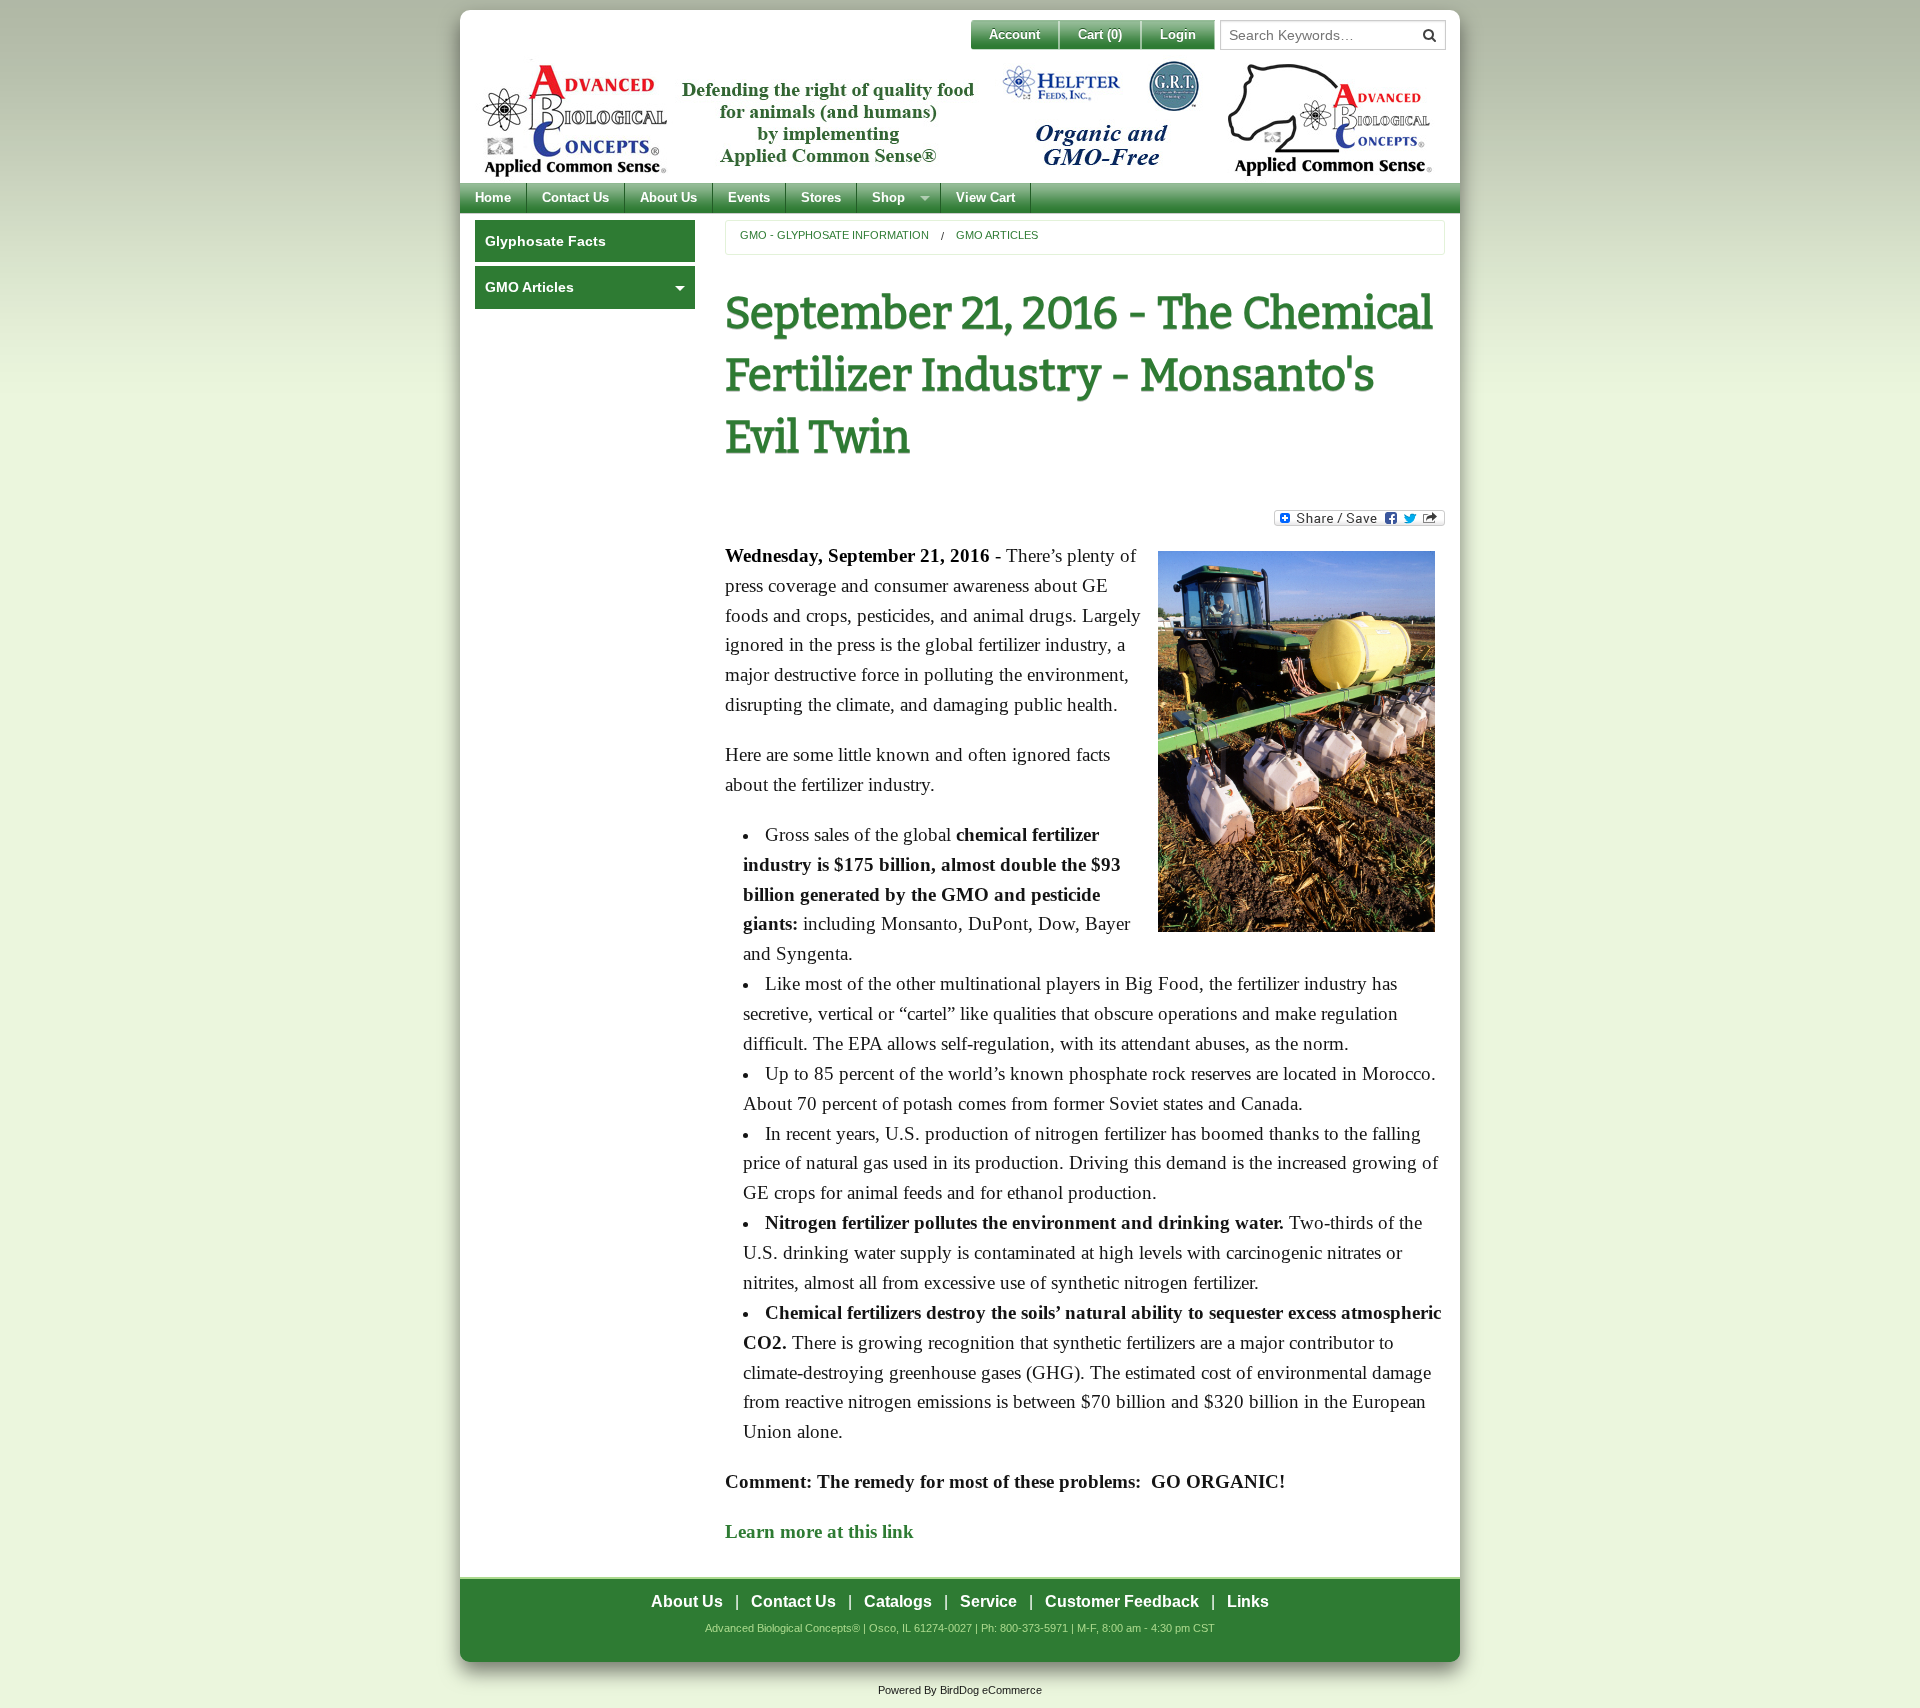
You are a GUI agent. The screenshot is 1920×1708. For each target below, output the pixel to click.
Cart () (1100, 34)
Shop (888, 197)
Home (493, 197)
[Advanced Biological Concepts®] (955, 119)
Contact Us (575, 197)
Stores (821, 197)
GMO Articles (997, 235)
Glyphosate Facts (545, 241)
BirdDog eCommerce (991, 1690)
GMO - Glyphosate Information (834, 235)
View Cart (985, 197)
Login (1178, 34)
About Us (668, 197)
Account (1014, 34)
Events (749, 197)
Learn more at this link (819, 1531)
